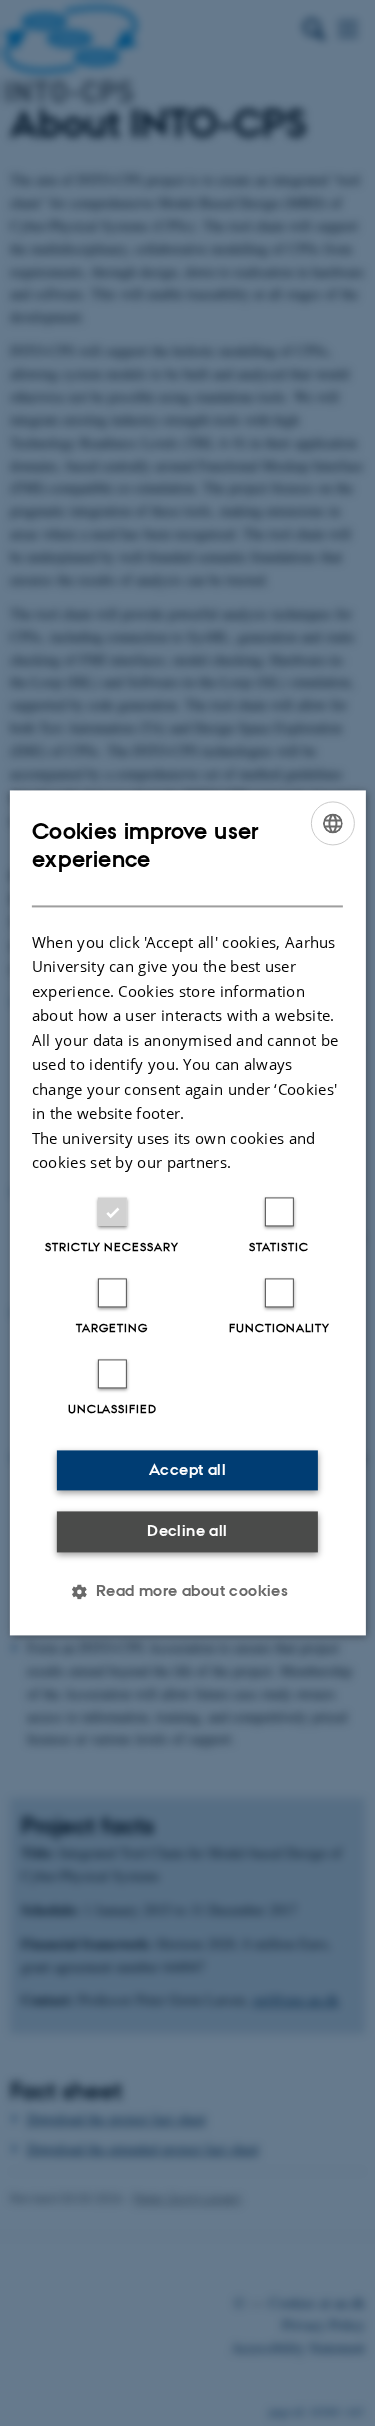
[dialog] (187, 1212)
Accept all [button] (187, 1469)
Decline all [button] (187, 1530)
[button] (188, 1592)
